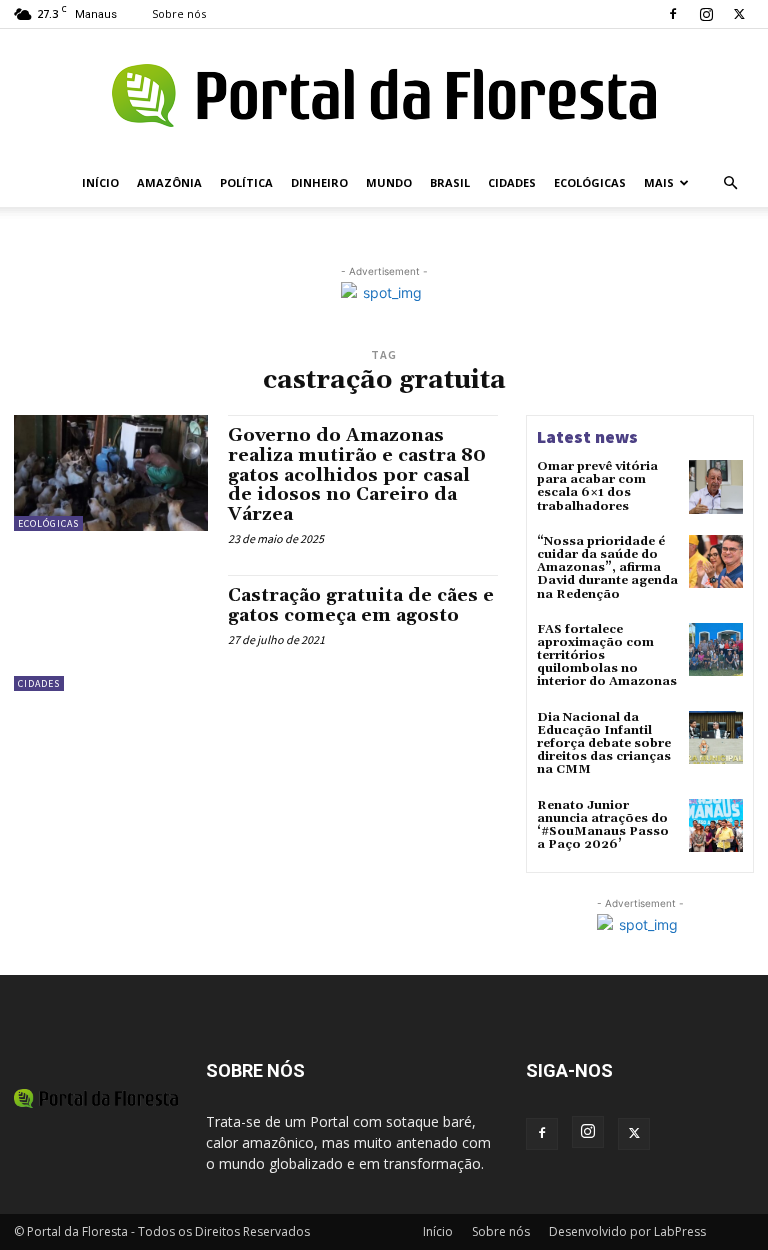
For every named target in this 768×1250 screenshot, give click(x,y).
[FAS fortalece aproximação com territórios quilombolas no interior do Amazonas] (716, 650)
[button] (730, 183)
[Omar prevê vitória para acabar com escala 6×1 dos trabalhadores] (716, 487)
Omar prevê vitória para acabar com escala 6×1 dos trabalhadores (597, 486)
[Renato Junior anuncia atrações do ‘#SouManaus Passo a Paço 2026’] (716, 826)
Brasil (450, 182)
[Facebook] (673, 14)
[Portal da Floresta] (384, 95)
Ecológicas (590, 182)
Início (100, 182)
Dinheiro (319, 182)
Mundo (389, 182)
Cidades (512, 182)
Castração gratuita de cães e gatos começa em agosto (361, 605)
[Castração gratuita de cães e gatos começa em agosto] (111, 633)
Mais (659, 182)
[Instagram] (706, 14)
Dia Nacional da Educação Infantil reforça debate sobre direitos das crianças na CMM (604, 744)
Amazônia (169, 182)
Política (246, 182)
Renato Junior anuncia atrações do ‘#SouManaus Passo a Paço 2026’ (603, 825)
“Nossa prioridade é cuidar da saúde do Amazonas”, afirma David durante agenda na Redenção (607, 568)
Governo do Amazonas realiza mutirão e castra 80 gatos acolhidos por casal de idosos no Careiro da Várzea (357, 475)
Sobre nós (179, 13)
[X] (739, 14)
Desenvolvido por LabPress (627, 1231)
